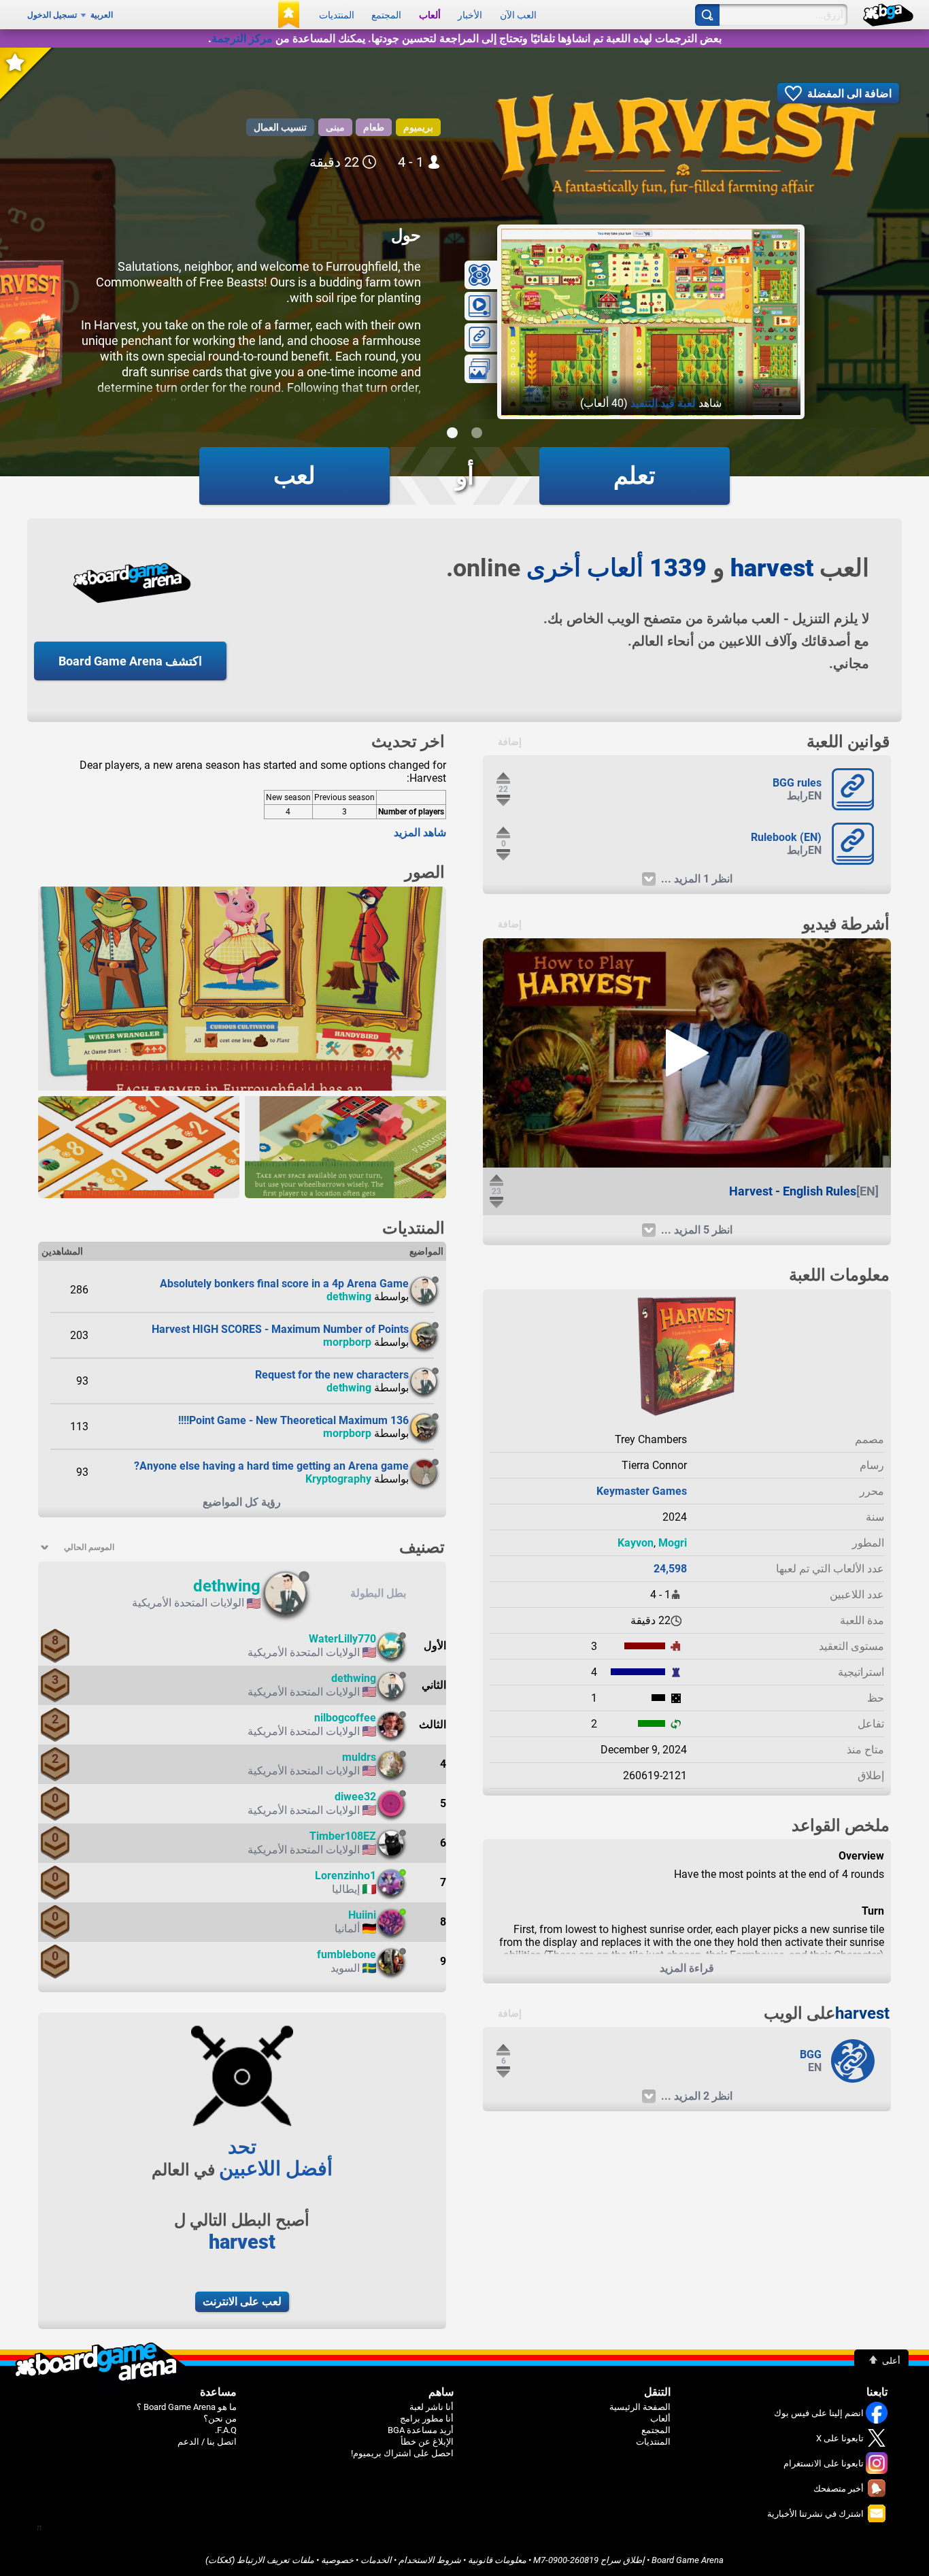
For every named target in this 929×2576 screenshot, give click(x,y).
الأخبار (470, 15)
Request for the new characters (332, 1375)
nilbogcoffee (345, 1718)
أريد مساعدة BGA (421, 2430)
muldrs (359, 1757)
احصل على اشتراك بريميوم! (402, 2453)
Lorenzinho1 (345, 1876)
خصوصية (337, 2560)
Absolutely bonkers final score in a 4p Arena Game (284, 1284)
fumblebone (347, 1954)
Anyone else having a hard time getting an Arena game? (271, 1466)
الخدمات (376, 2560)
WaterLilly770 (342, 1639)
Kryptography (338, 1479)
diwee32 (355, 1797)
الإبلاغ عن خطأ (427, 2442)
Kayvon (636, 1543)
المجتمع (386, 15)
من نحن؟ (220, 2418)
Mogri (673, 1543)
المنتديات (337, 15)
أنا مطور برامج (427, 2418)
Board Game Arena (688, 2560)
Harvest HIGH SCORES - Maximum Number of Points (280, 1329)
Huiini (362, 1915)
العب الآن (518, 15)
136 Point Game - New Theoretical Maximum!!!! (293, 1420)
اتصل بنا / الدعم (207, 2442)
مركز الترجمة (242, 38)
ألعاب (430, 15)
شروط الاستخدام (430, 2560)
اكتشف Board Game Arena (130, 661)
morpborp (347, 1342)
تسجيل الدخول (52, 15)
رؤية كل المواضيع (242, 1502)
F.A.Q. (226, 2430)
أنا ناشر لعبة (432, 2407)
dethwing (349, 1297)
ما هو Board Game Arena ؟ (187, 2407)
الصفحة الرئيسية (640, 2407)
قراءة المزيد (687, 1968)
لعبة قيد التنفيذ (663, 403)
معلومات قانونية (497, 2560)
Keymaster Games (642, 1491)
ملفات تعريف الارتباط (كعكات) (260, 2560)
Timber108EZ (343, 1836)
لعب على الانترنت (242, 2301)
